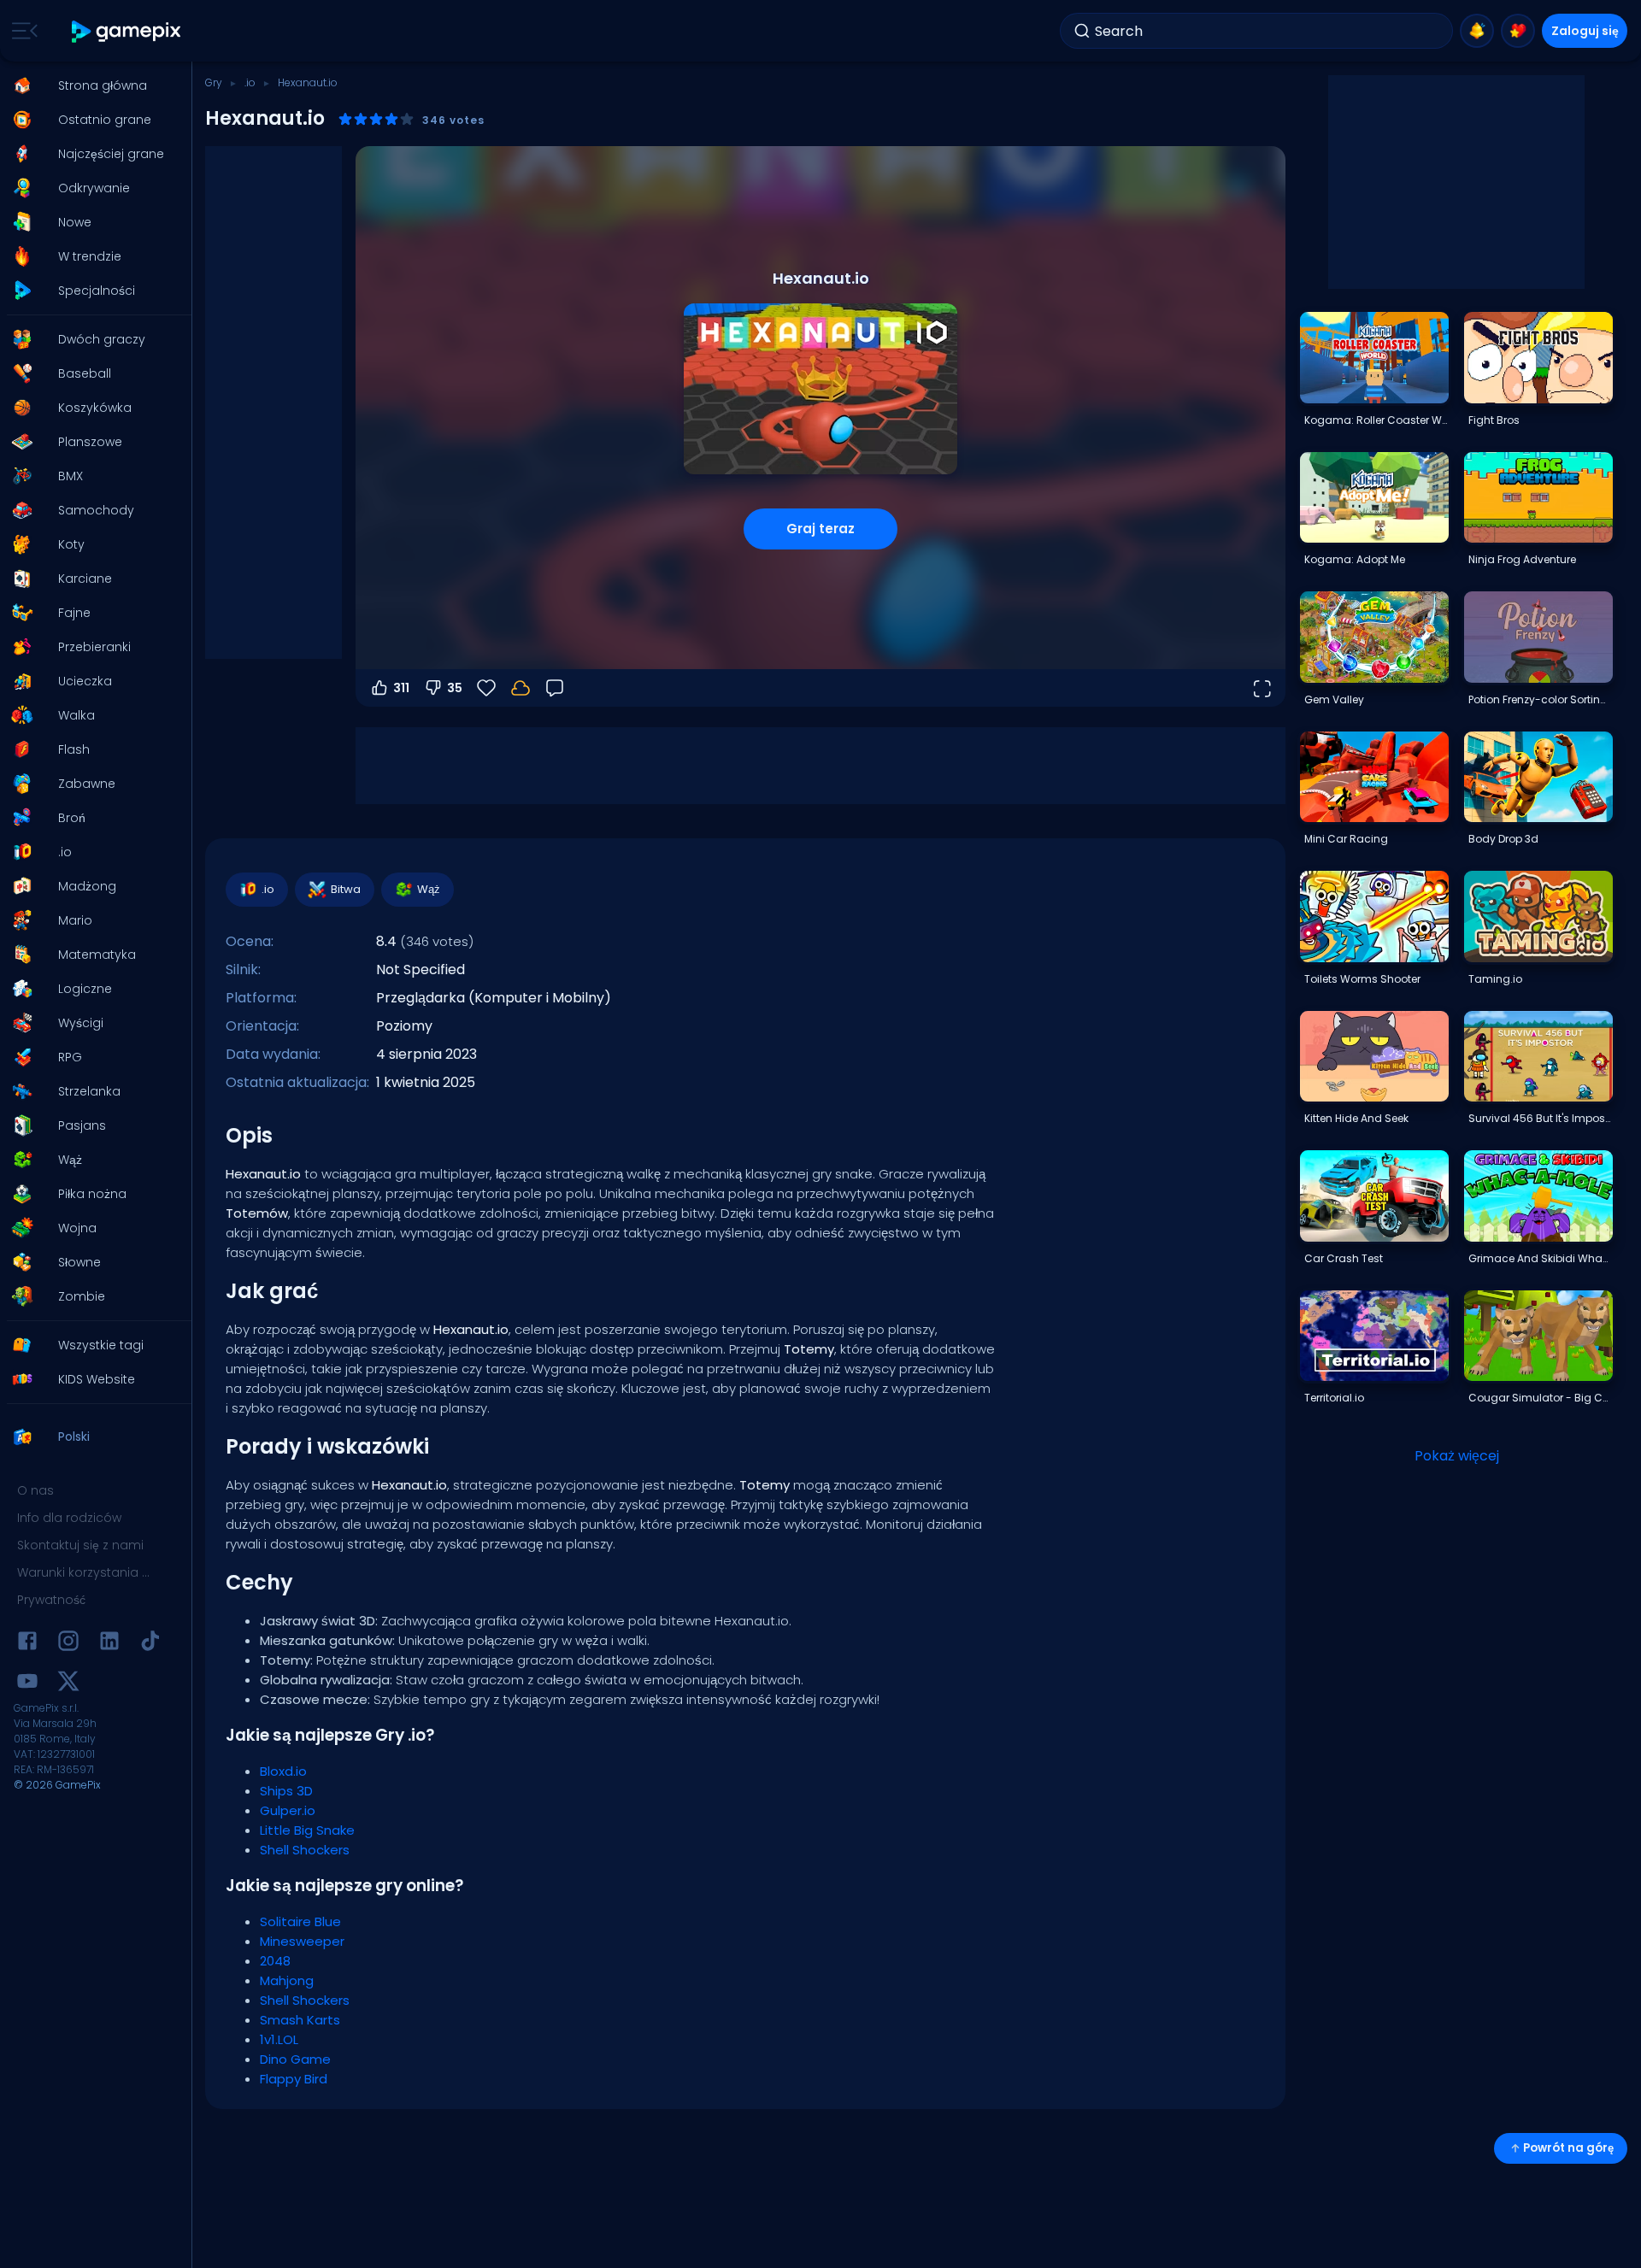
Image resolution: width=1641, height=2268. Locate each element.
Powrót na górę (1568, 2148)
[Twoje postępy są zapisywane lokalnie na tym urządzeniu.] (521, 688)
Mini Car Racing (1346, 839)
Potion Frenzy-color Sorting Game (1540, 699)
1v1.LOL (279, 2039)
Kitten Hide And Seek (1356, 1118)
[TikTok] (150, 1644)
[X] (68, 1684)
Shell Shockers (305, 1850)
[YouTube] (27, 1684)
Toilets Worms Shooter (1362, 979)
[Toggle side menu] (21, 31)
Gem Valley (1334, 699)
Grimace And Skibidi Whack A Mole (1540, 1258)
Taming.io (1495, 979)
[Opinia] (555, 688)
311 (401, 688)
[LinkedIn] (109, 1644)
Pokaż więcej (1457, 1456)
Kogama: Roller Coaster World (1376, 420)
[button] (91, 85)
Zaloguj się (1585, 31)
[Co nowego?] (1477, 31)
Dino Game (295, 2059)
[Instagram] (68, 1644)
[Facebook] (27, 1644)
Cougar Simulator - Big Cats (1540, 1398)
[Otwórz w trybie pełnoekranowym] (1262, 688)
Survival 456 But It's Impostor (1540, 1118)
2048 (275, 1961)
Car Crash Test (1344, 1258)
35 (455, 688)
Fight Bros (1494, 420)
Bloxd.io (283, 1771)
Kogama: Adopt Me (1355, 559)
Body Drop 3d (1503, 839)
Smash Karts (300, 2020)
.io (250, 82)
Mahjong (287, 1980)
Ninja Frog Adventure (1522, 559)
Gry (214, 82)
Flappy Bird (294, 2079)
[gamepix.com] (127, 31)
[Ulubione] (1518, 31)
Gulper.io (288, 1810)
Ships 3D (286, 1791)
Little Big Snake (307, 1830)
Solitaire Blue (300, 1921)
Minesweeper (302, 1941)
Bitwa (346, 889)
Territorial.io (1334, 1398)
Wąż (429, 889)
